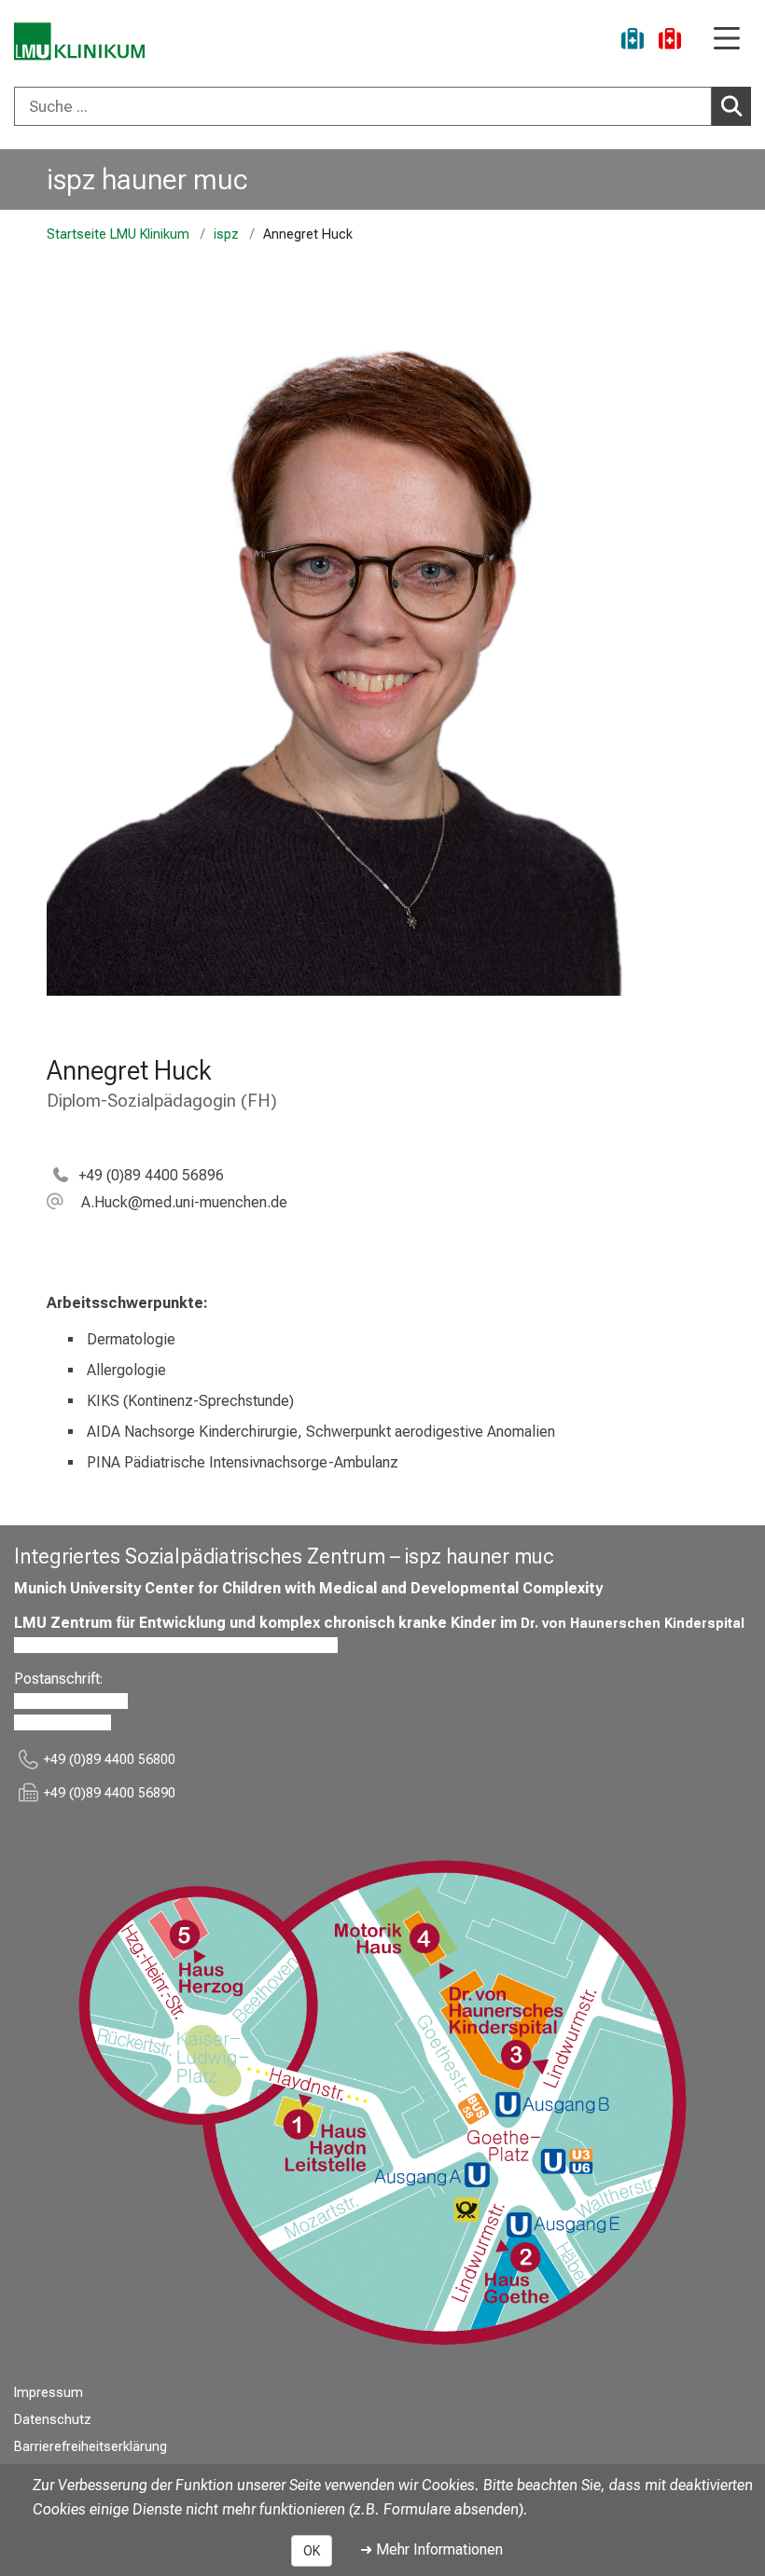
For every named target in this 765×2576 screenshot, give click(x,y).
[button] (167, 1202)
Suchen (731, 106)
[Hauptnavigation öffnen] (727, 40)
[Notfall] (670, 41)
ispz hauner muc (147, 179)
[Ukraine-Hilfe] (633, 41)
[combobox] (382, 106)
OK (312, 2551)
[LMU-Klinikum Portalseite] (79, 41)
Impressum (49, 2393)
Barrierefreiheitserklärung (90, 2447)
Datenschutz (53, 2420)
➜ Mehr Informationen (431, 2549)
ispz (226, 234)
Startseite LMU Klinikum (118, 234)
